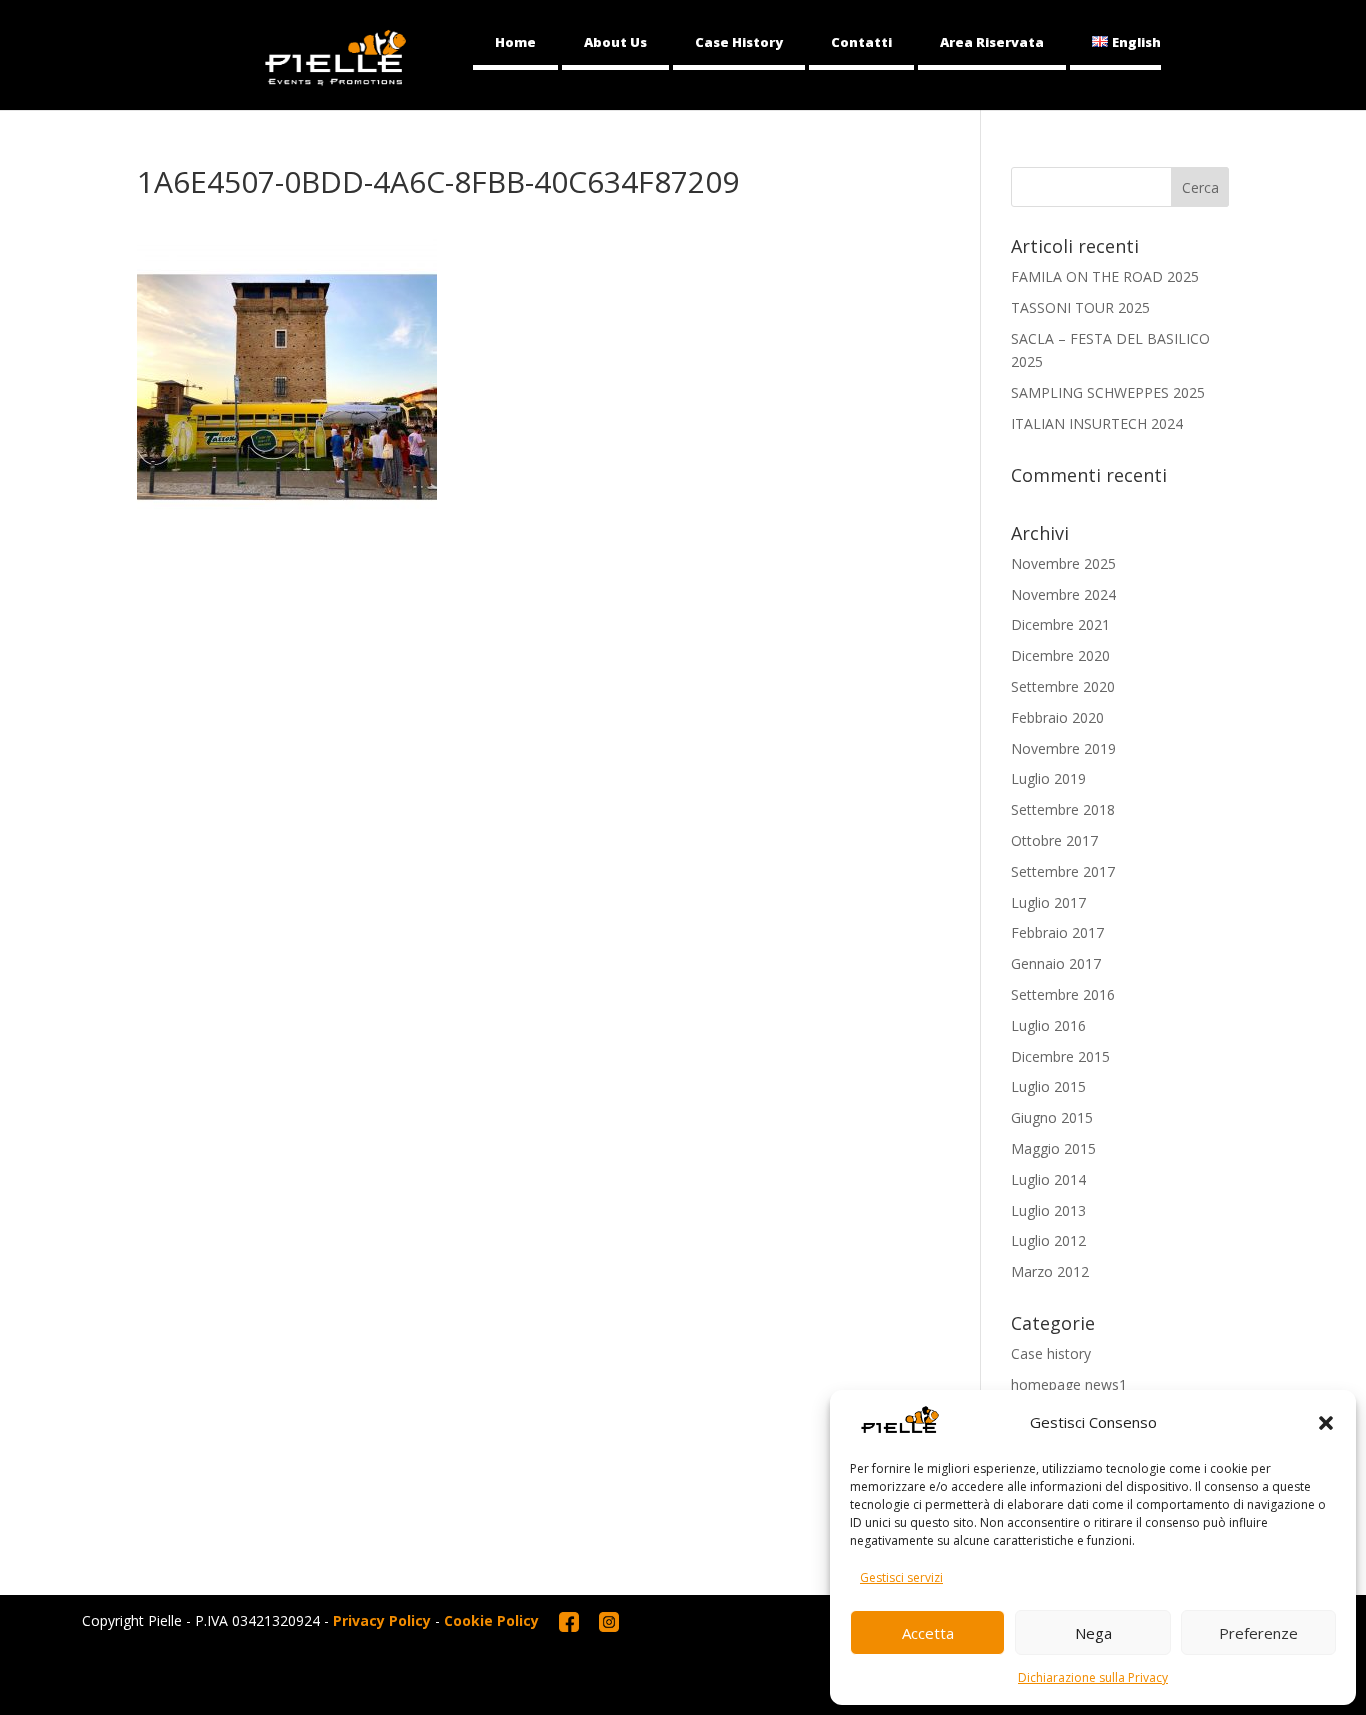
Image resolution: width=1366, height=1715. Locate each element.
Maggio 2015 (1053, 1148)
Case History (739, 42)
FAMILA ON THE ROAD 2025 (1105, 276)
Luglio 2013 (1048, 1210)
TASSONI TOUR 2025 (1080, 307)
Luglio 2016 (1048, 1025)
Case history (1051, 1353)
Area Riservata (992, 42)
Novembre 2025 (1063, 563)
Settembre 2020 (1063, 686)
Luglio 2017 (1048, 902)
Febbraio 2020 (1057, 717)
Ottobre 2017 (1054, 840)
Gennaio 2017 (1056, 963)
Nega (1093, 1633)
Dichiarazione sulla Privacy (1093, 1677)
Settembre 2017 (1063, 871)
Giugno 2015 (1052, 1117)
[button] (1326, 1423)
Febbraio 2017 (1057, 932)
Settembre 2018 (1063, 809)
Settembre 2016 (1063, 994)
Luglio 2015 (1048, 1086)
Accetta (928, 1633)
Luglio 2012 (1048, 1240)
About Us (615, 42)
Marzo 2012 (1050, 1271)
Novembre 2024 (1063, 594)
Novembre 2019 (1063, 748)
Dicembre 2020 (1060, 655)
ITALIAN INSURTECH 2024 (1097, 423)
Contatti (861, 42)
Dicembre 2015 (1060, 1056)
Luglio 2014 (1048, 1179)
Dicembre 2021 (1060, 624)
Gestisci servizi (901, 1577)
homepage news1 (1069, 1384)
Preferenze (1258, 1633)
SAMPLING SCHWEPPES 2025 (1108, 392)
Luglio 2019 (1048, 778)
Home (515, 42)
